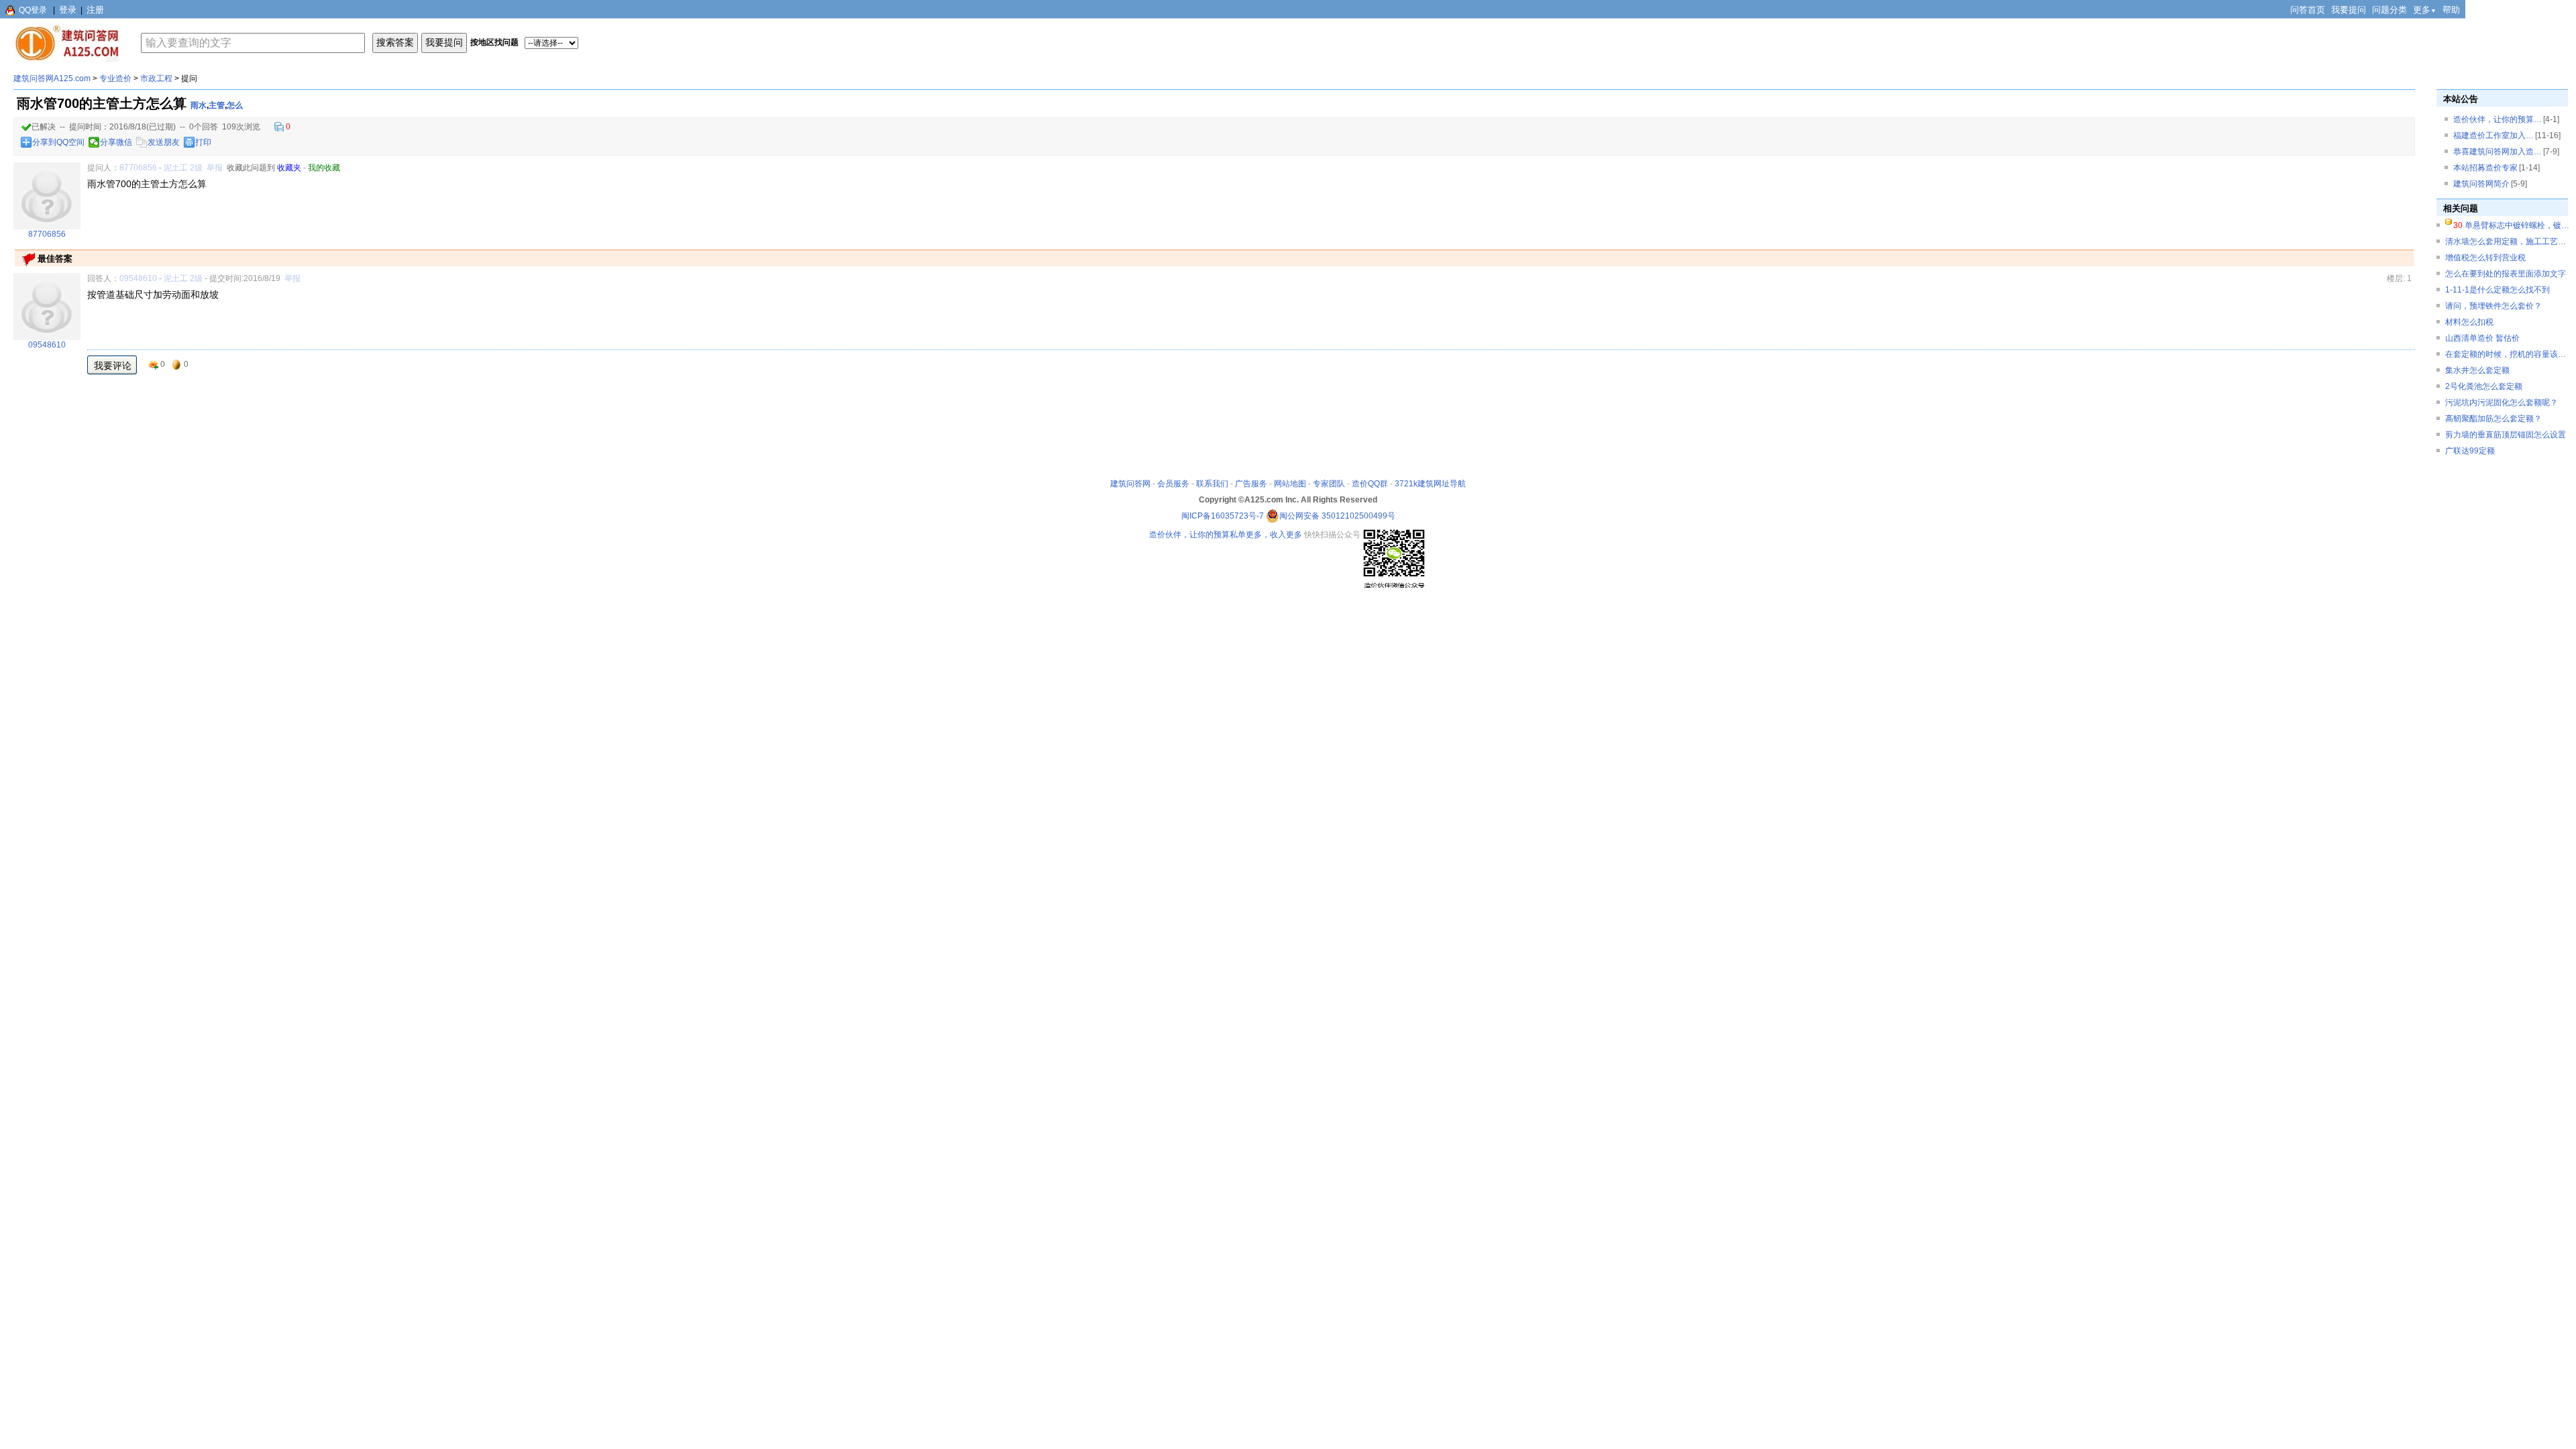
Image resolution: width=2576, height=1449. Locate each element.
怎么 (235, 105)
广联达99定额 (2470, 451)
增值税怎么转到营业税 (2485, 258)
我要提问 (2349, 10)
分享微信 (116, 142)
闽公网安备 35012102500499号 (1337, 516)
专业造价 (115, 78)
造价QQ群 (1370, 484)
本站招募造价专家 (2485, 168)
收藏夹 (289, 168)
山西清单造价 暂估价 (2482, 338)
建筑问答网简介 (2481, 184)
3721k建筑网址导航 (1430, 484)
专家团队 (1329, 484)
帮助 (2451, 10)
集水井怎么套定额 (2477, 370)
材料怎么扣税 (2469, 322)
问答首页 (2308, 10)
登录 (68, 10)
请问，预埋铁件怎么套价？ (2493, 306)
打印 (203, 142)
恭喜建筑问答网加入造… (2498, 152)
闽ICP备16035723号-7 (1223, 516)
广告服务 (1251, 484)
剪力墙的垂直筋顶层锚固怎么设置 (2506, 435)
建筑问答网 (1130, 484)
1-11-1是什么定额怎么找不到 (2498, 290)
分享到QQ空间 (58, 142)
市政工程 (156, 78)
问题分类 (2390, 10)
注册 (95, 10)
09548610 (138, 278)
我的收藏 (324, 168)
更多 (2425, 10)
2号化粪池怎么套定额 (2484, 386)
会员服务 (1173, 484)
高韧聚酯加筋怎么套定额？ (2493, 419)
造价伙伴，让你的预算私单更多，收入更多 (1226, 535)
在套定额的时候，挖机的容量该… (2506, 354)
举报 (215, 168)
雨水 (199, 105)
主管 (217, 105)
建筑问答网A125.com (52, 78)
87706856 (138, 168)
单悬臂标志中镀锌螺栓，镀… (2517, 225)
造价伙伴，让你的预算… (2498, 119)
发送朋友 (164, 142)
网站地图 (1290, 484)
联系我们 (1212, 484)
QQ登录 (33, 10)
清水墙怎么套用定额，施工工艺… (2506, 241)
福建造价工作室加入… (2493, 136)
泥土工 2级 (183, 168)
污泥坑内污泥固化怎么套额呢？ (2502, 402)
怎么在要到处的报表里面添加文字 (2506, 274)
